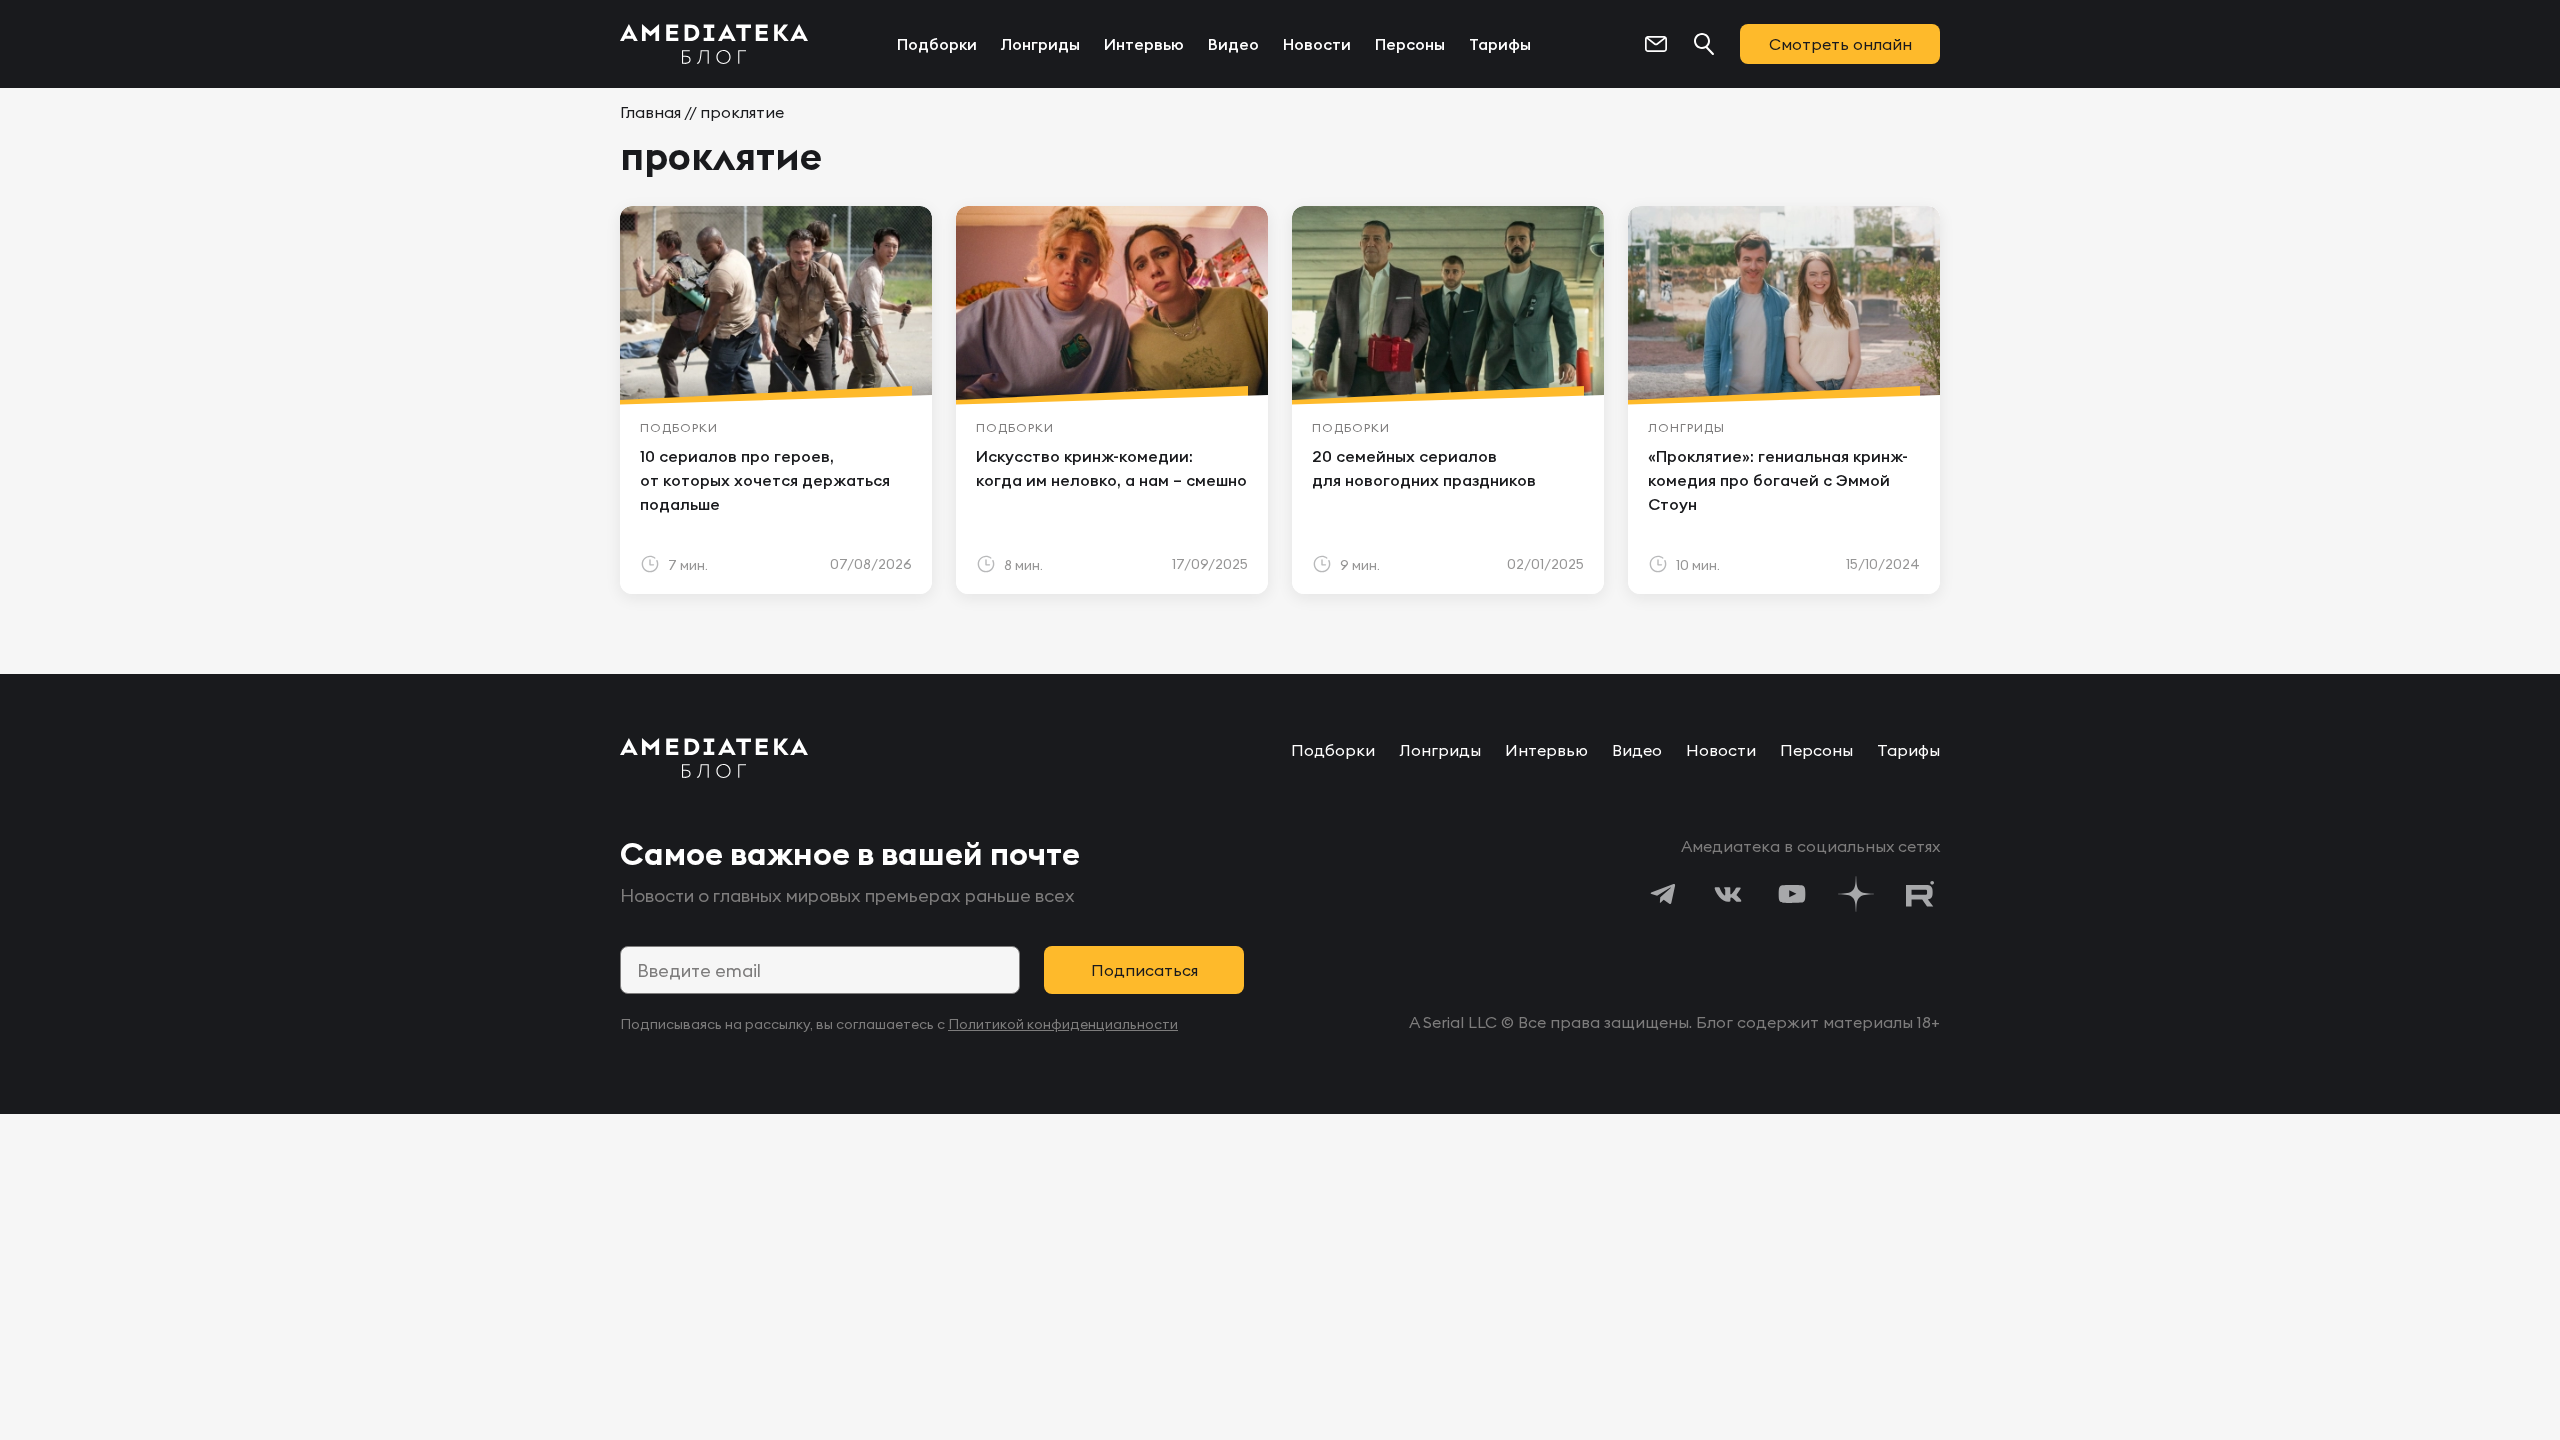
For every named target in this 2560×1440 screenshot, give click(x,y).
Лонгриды (1040, 44)
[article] (776, 400)
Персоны (1410, 44)
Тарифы (1500, 44)
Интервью (1144, 44)
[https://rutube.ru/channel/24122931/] (1920, 894)
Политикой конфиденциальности (1063, 1024)
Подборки (937, 44)
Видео (1233, 44)
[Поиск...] (1704, 44)
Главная (650, 112)
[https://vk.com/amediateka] (1728, 894)
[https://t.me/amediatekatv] (1664, 894)
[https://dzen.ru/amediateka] (1856, 894)
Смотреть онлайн (1840, 44)
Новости (1317, 44)
